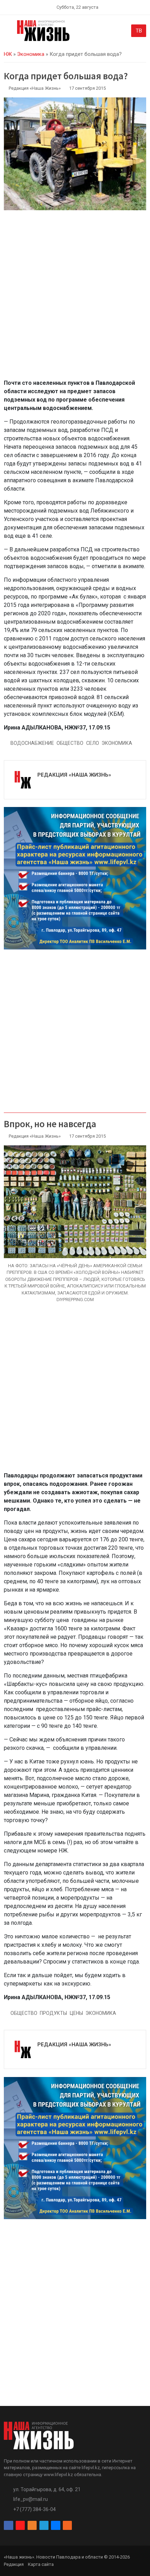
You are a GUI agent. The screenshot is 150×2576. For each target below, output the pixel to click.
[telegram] (44, 2526)
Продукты (53, 2013)
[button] (8, 32)
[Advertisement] (75, 299)
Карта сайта (41, 2564)
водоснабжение (32, 743)
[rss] (67, 2526)
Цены (76, 2013)
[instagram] (20, 2526)
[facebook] (8, 2526)
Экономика (31, 54)
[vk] (55, 2526)
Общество (70, 743)
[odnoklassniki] (32, 2526)
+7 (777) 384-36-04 (35, 2509)
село (93, 743)
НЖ (8, 54)
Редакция (14, 2564)
